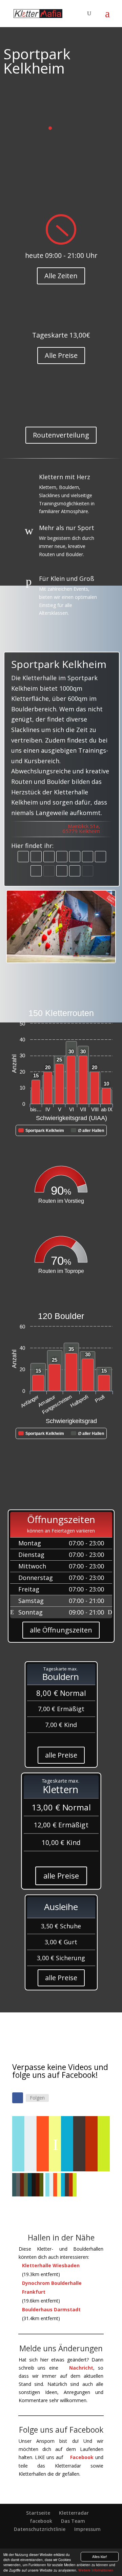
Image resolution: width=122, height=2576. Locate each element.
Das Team (73, 2521)
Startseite (38, 2513)
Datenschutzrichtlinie (40, 2529)
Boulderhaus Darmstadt (51, 2309)
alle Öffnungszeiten (61, 1630)
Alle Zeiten (61, 276)
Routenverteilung (61, 435)
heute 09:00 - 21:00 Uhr (61, 255)
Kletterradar (74, 2513)
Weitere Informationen (96, 2570)
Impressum (87, 2529)
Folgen (37, 2098)
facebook (41, 2521)
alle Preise (61, 1755)
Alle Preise (61, 355)
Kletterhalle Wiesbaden (51, 2265)
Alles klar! (100, 2557)
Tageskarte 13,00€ (61, 335)
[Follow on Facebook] (18, 2098)
